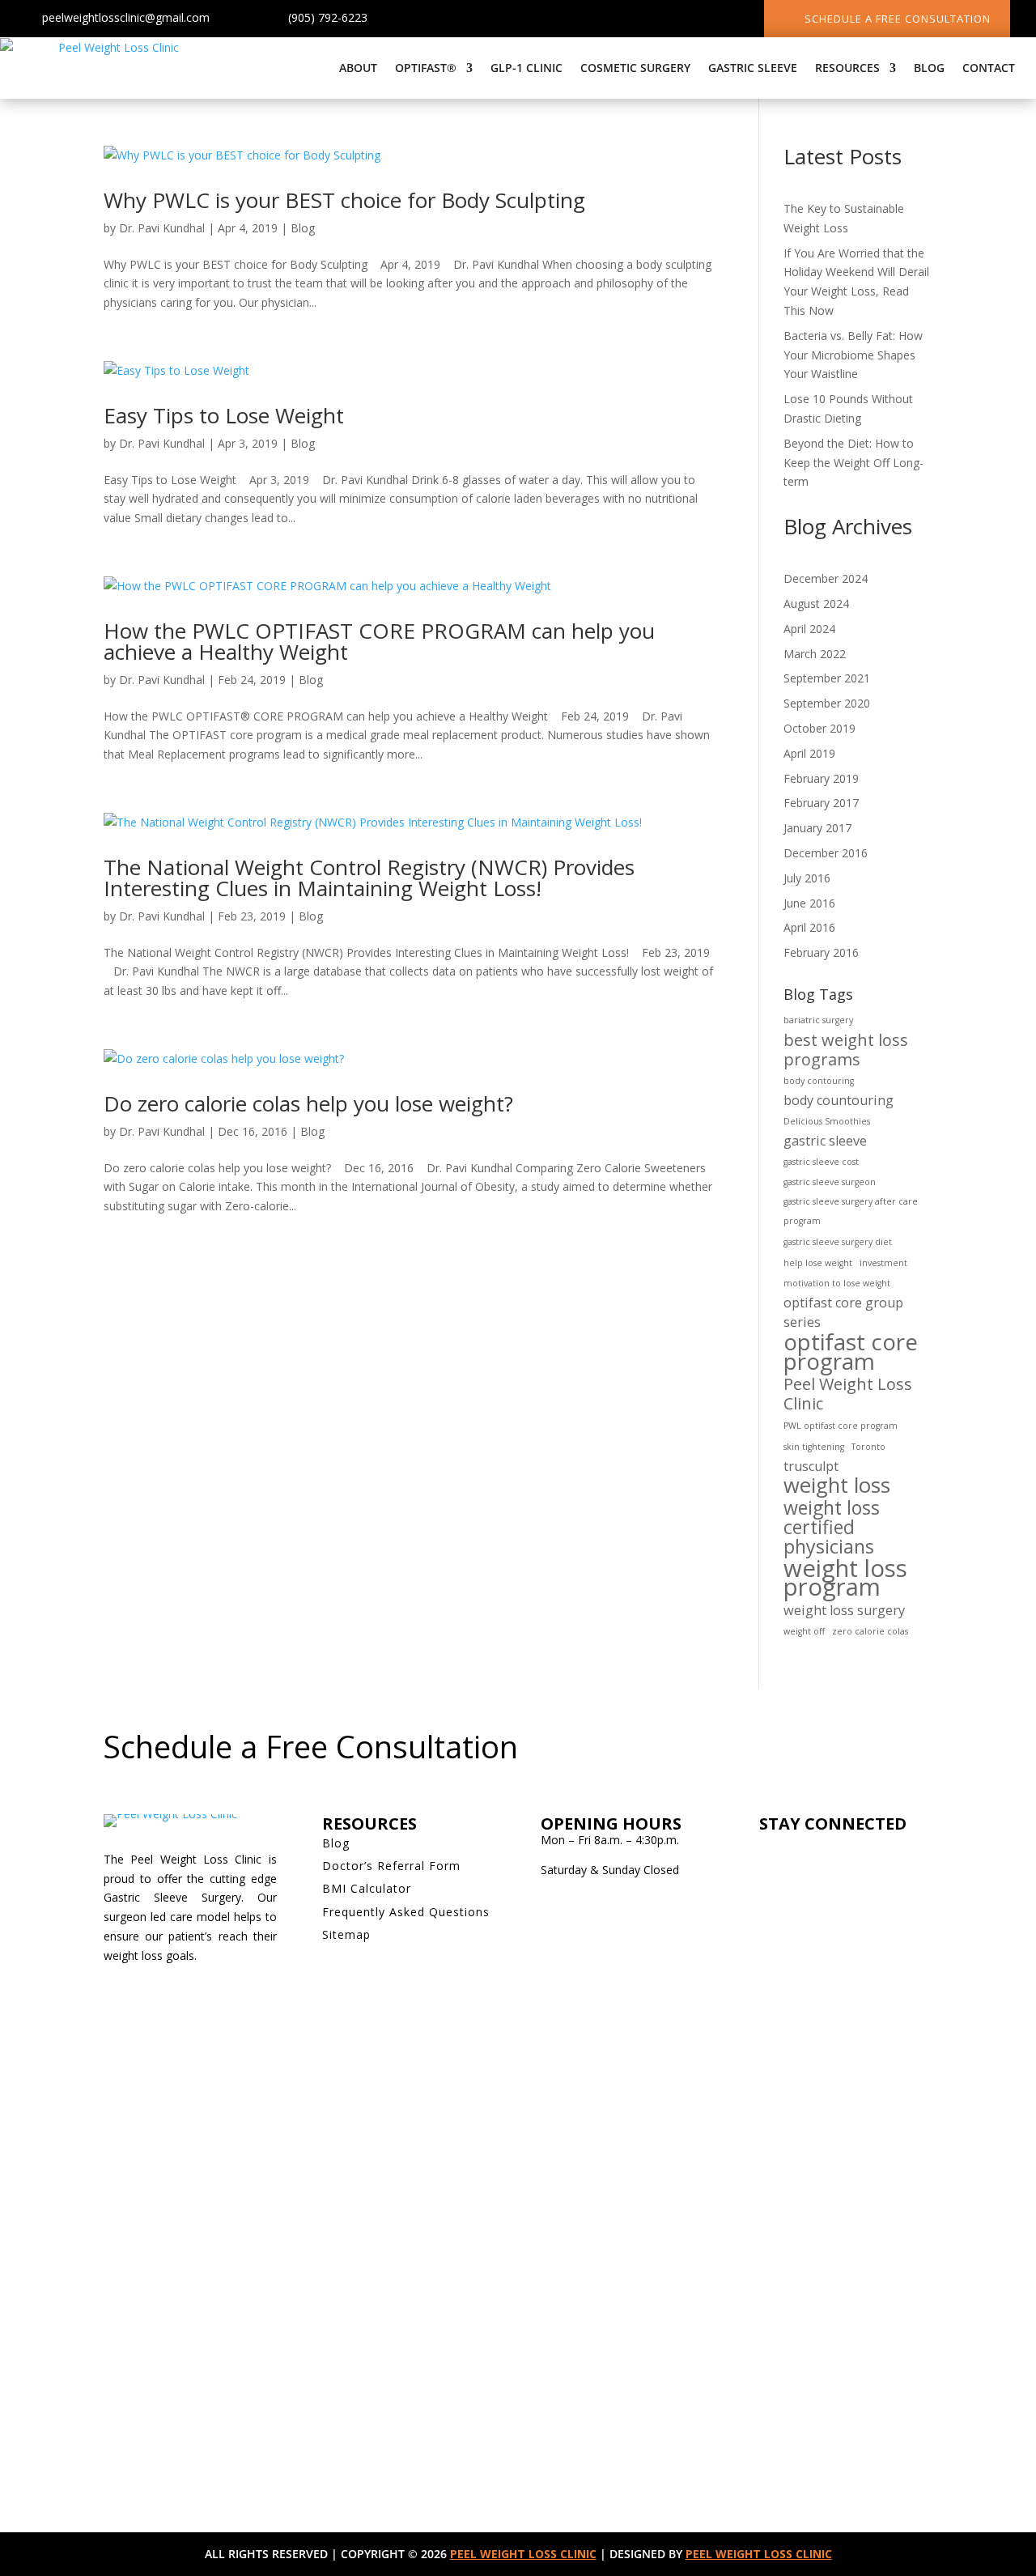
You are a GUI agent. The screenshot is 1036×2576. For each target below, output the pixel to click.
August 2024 (816, 604)
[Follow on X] (625, 21)
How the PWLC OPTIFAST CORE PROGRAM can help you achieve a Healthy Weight (379, 641)
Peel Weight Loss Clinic (848, 1394)
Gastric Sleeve (753, 68)
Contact (989, 68)
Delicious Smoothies (827, 1121)
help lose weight (818, 1263)
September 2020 (827, 703)
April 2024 (809, 629)
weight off (804, 1631)
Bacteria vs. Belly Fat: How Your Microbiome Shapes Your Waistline (853, 355)
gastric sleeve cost (821, 1162)
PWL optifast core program (841, 1426)
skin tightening (814, 1447)
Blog (929, 68)
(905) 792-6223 (328, 17)
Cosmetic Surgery (635, 68)
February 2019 (821, 778)
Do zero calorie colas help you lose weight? (308, 1103)
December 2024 (826, 578)
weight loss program (845, 1579)
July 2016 (807, 878)
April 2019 (809, 753)
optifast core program (851, 1352)
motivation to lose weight (837, 1283)
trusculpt (811, 1466)
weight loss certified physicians (832, 1527)
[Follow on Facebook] (592, 21)
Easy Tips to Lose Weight (224, 415)
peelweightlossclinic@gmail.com (126, 17)
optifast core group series (843, 1312)
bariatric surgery (818, 1020)
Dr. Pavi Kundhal (162, 228)
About (358, 68)
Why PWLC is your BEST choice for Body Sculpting (344, 200)
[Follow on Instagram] (657, 21)
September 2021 (827, 678)
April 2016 (809, 927)
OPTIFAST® (426, 68)
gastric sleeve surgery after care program (851, 1211)
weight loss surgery (844, 1610)
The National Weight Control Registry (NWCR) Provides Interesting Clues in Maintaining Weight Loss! (369, 878)
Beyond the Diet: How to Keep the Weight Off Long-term (853, 463)
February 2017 (821, 803)
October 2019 (819, 728)
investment (883, 1263)
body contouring (819, 1081)
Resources (847, 68)
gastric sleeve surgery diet (838, 1242)
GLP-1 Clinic (526, 68)
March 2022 (815, 654)
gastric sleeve (825, 1141)
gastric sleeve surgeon (830, 1182)
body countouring (839, 1100)
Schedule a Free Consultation (898, 19)
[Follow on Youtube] (690, 21)
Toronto (868, 1447)
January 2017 (817, 828)
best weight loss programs (846, 1050)
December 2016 (826, 853)
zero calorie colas (870, 1631)
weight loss (837, 1486)
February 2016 (821, 952)
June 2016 (809, 903)
